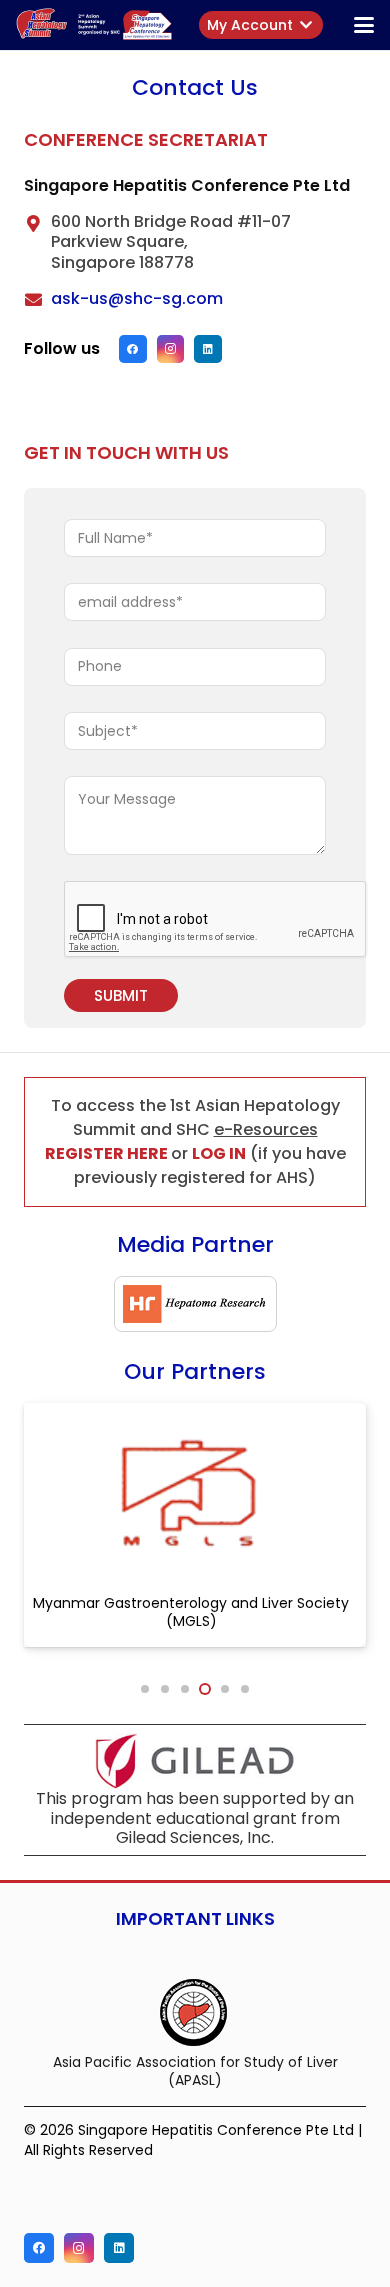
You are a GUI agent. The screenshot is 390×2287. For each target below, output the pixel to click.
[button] (323, 24)
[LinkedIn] (208, 349)
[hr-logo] (195, 1304)
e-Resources (266, 1129)
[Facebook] (133, 349)
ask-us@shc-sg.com (137, 298)
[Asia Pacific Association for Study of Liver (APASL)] (195, 2011)
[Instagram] (171, 349)
